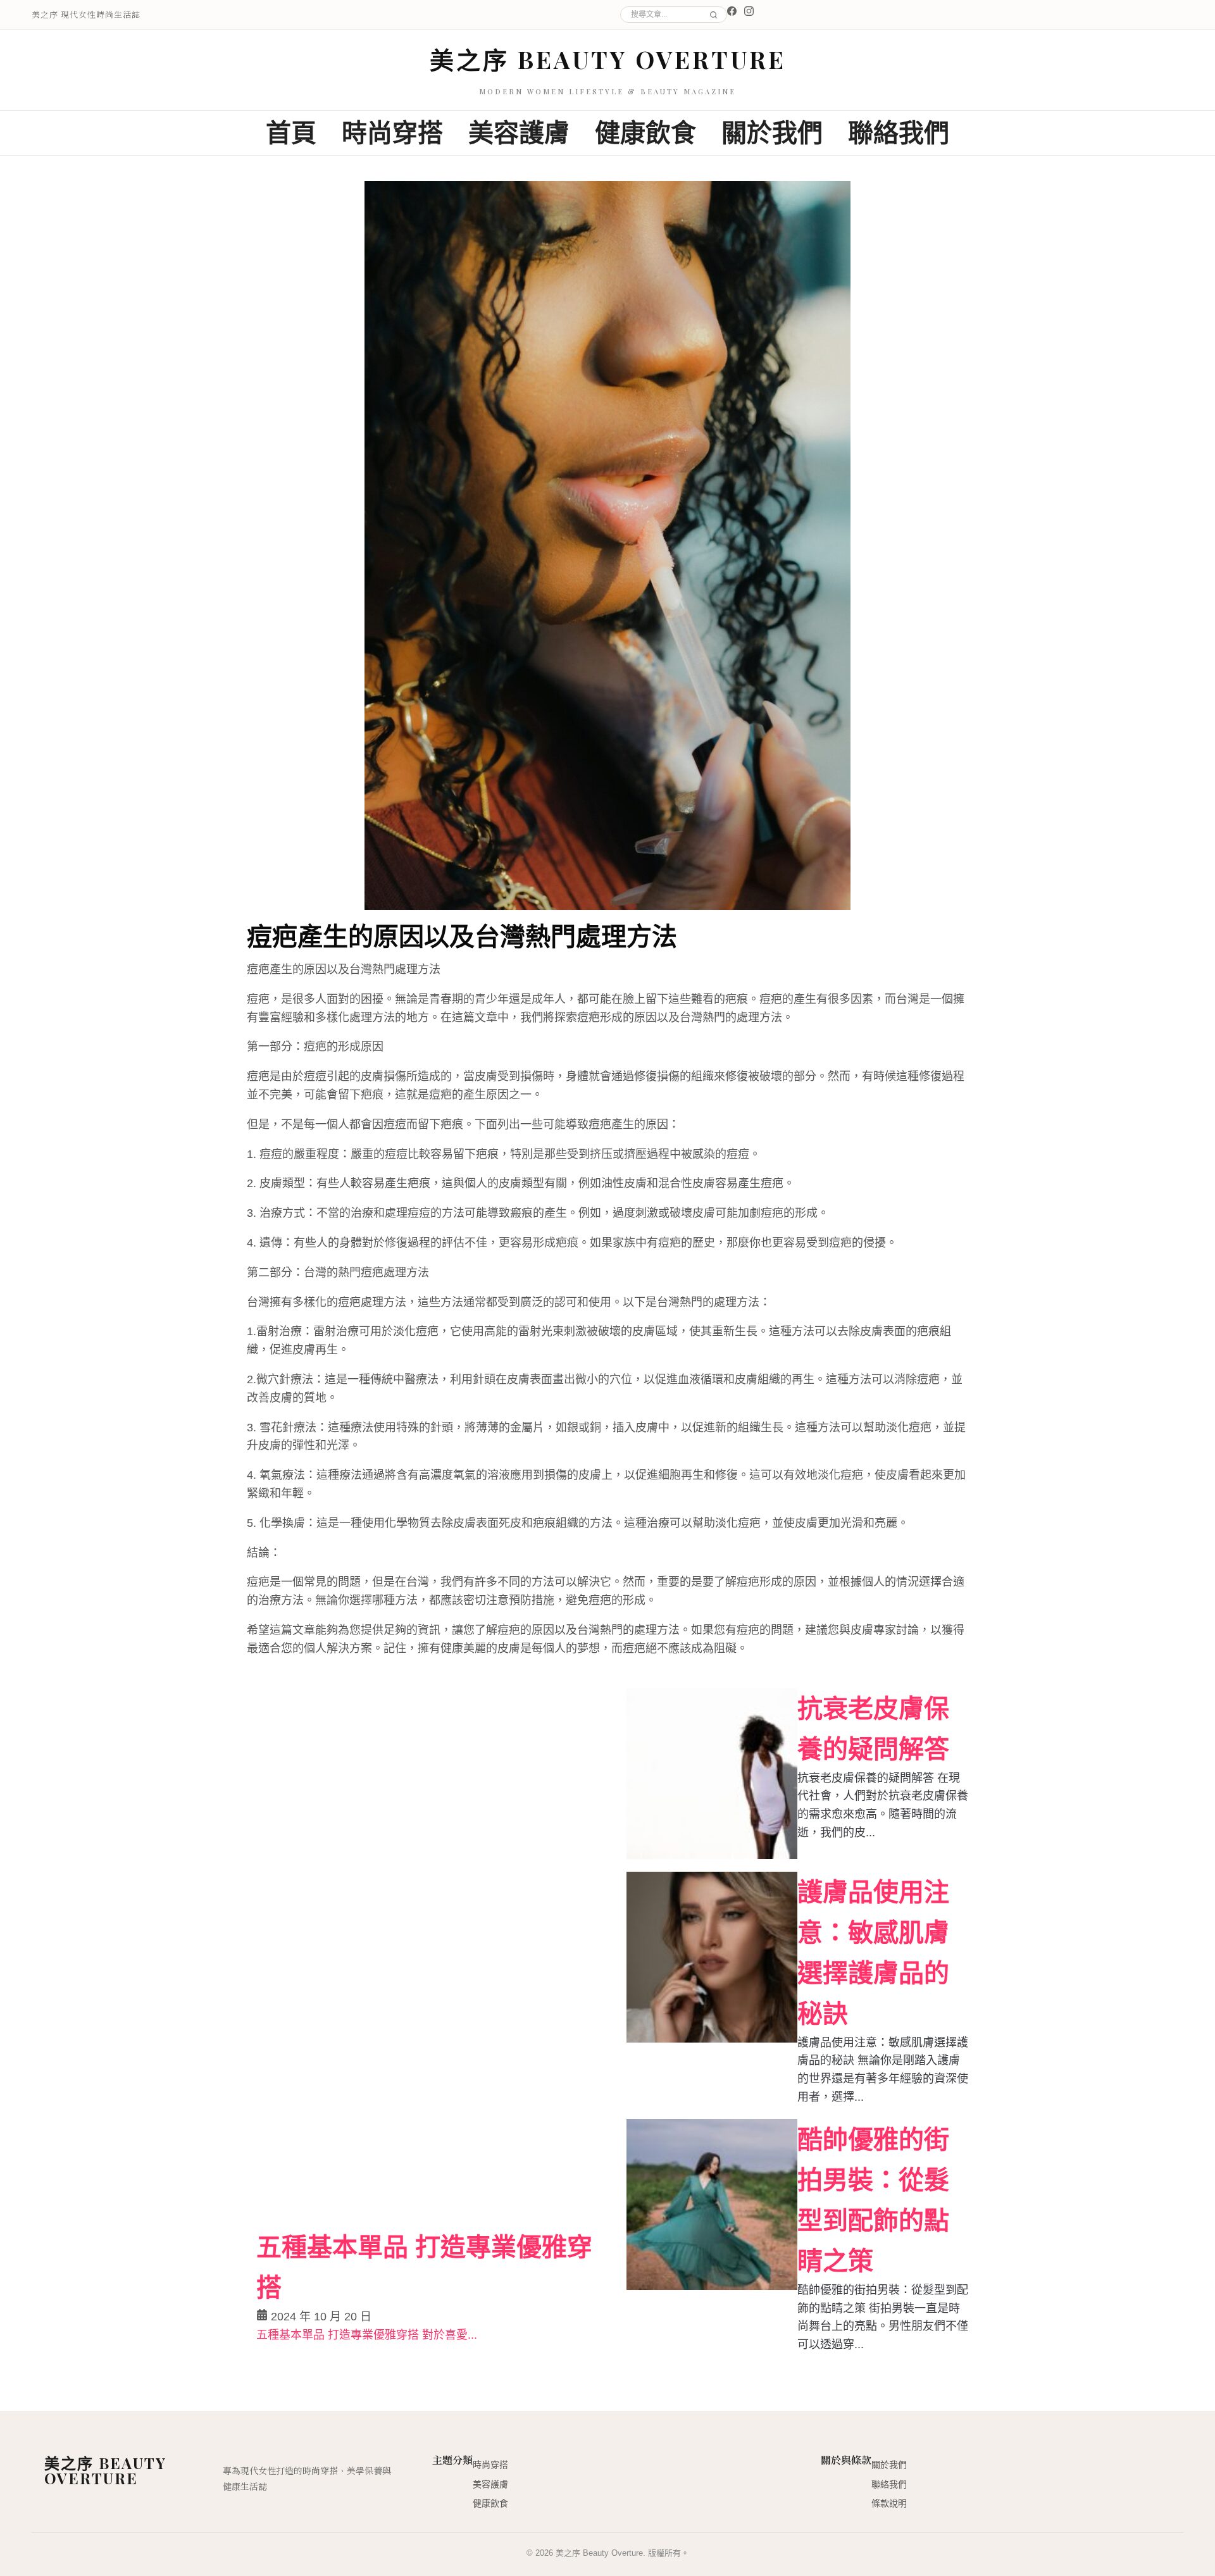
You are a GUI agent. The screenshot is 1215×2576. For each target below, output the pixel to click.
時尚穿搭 (392, 133)
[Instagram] (749, 11)
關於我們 (772, 133)
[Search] (712, 15)
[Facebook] (732, 11)
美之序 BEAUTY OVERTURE (608, 59)
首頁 (291, 133)
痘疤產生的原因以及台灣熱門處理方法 (462, 935)
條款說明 (889, 2503)
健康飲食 (645, 133)
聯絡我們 (899, 133)
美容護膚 (519, 133)
